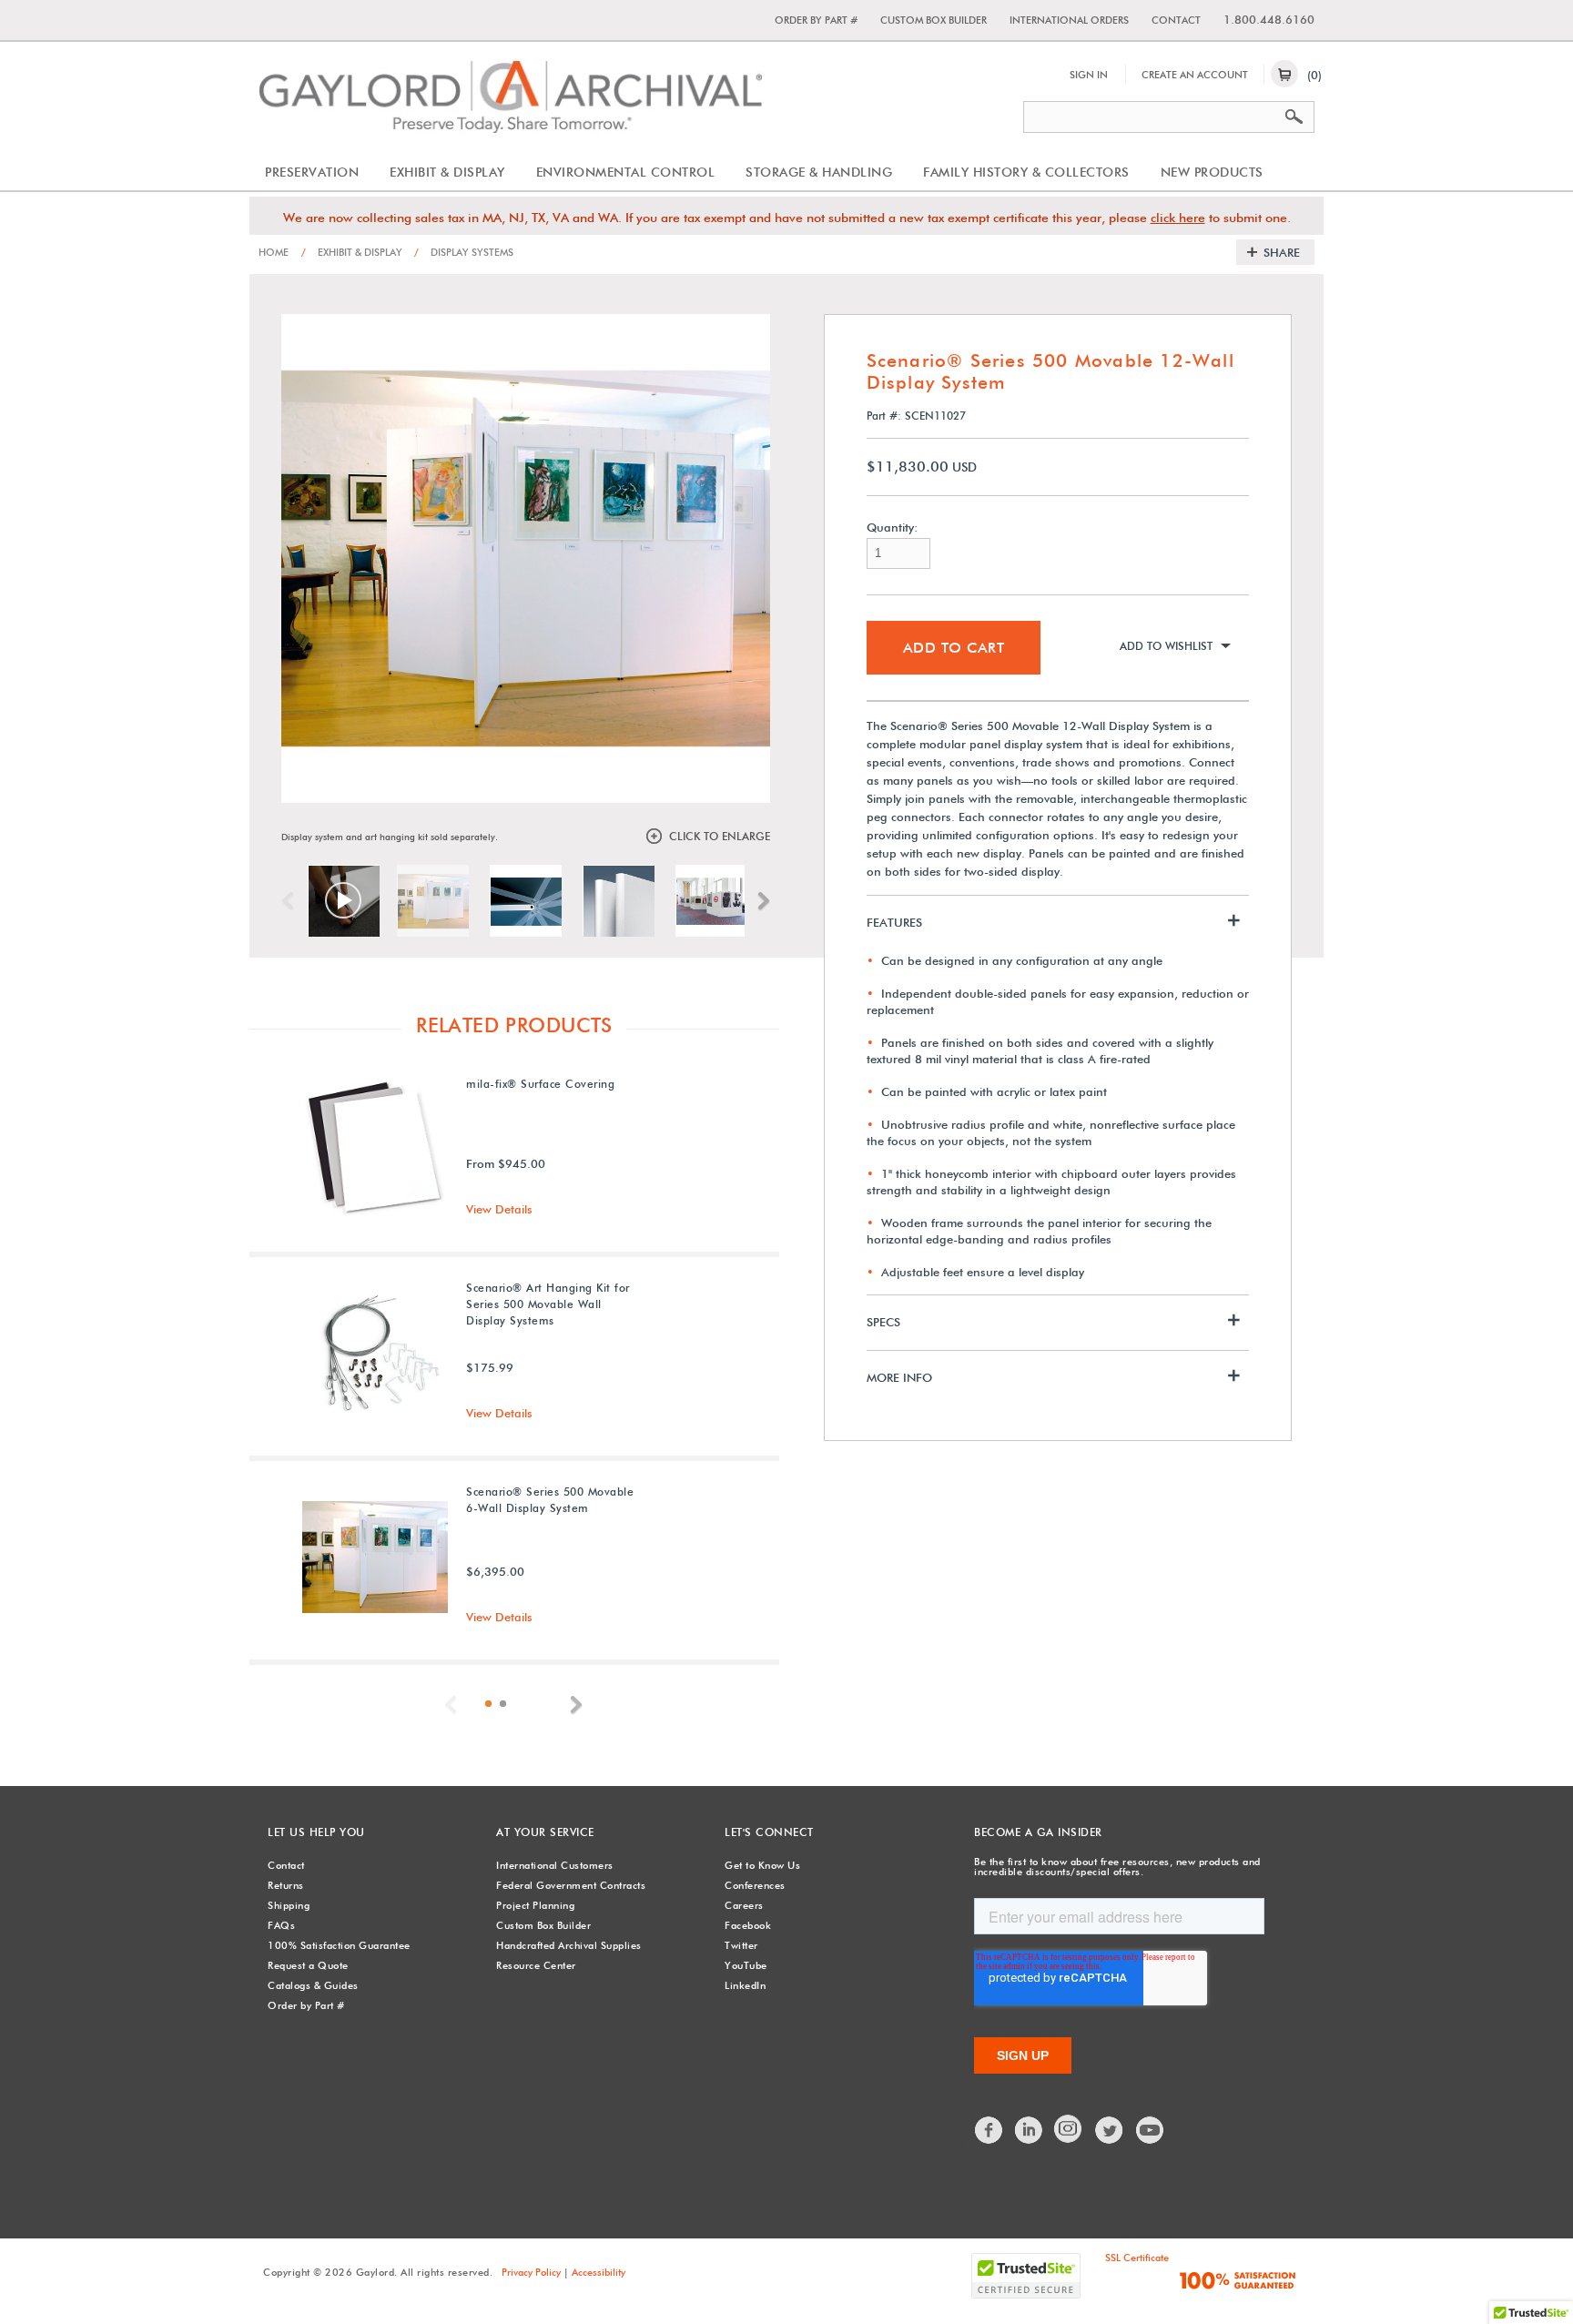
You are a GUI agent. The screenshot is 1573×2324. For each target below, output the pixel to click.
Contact (1176, 20)
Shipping (289, 1905)
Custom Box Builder (934, 20)
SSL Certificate (1137, 2258)
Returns (286, 1885)
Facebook (748, 1925)
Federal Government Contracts (571, 1885)
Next (759, 901)
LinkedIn (745, 1985)
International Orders (1069, 20)
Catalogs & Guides (313, 1985)
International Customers (555, 1865)
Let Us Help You (316, 1832)
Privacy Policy (531, 2272)
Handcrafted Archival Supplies (569, 1945)
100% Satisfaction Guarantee (339, 1945)
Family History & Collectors (1026, 172)
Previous (292, 901)
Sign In (1089, 75)
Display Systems (464, 252)
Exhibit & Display (447, 172)
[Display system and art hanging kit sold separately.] (432, 900)
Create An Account (1195, 75)
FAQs (281, 1925)
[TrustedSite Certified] (1026, 2276)
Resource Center (536, 1965)
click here (1178, 218)
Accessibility (599, 2272)
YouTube (746, 1965)
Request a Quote (308, 1965)
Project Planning (535, 1905)
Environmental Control (626, 172)
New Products (1212, 172)
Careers (744, 1905)
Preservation (312, 172)
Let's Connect (769, 1832)
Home (274, 252)
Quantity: (892, 528)
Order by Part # (816, 20)
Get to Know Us (762, 1865)
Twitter (741, 1945)
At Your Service (545, 1832)
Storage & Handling (819, 172)
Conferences (755, 1885)
